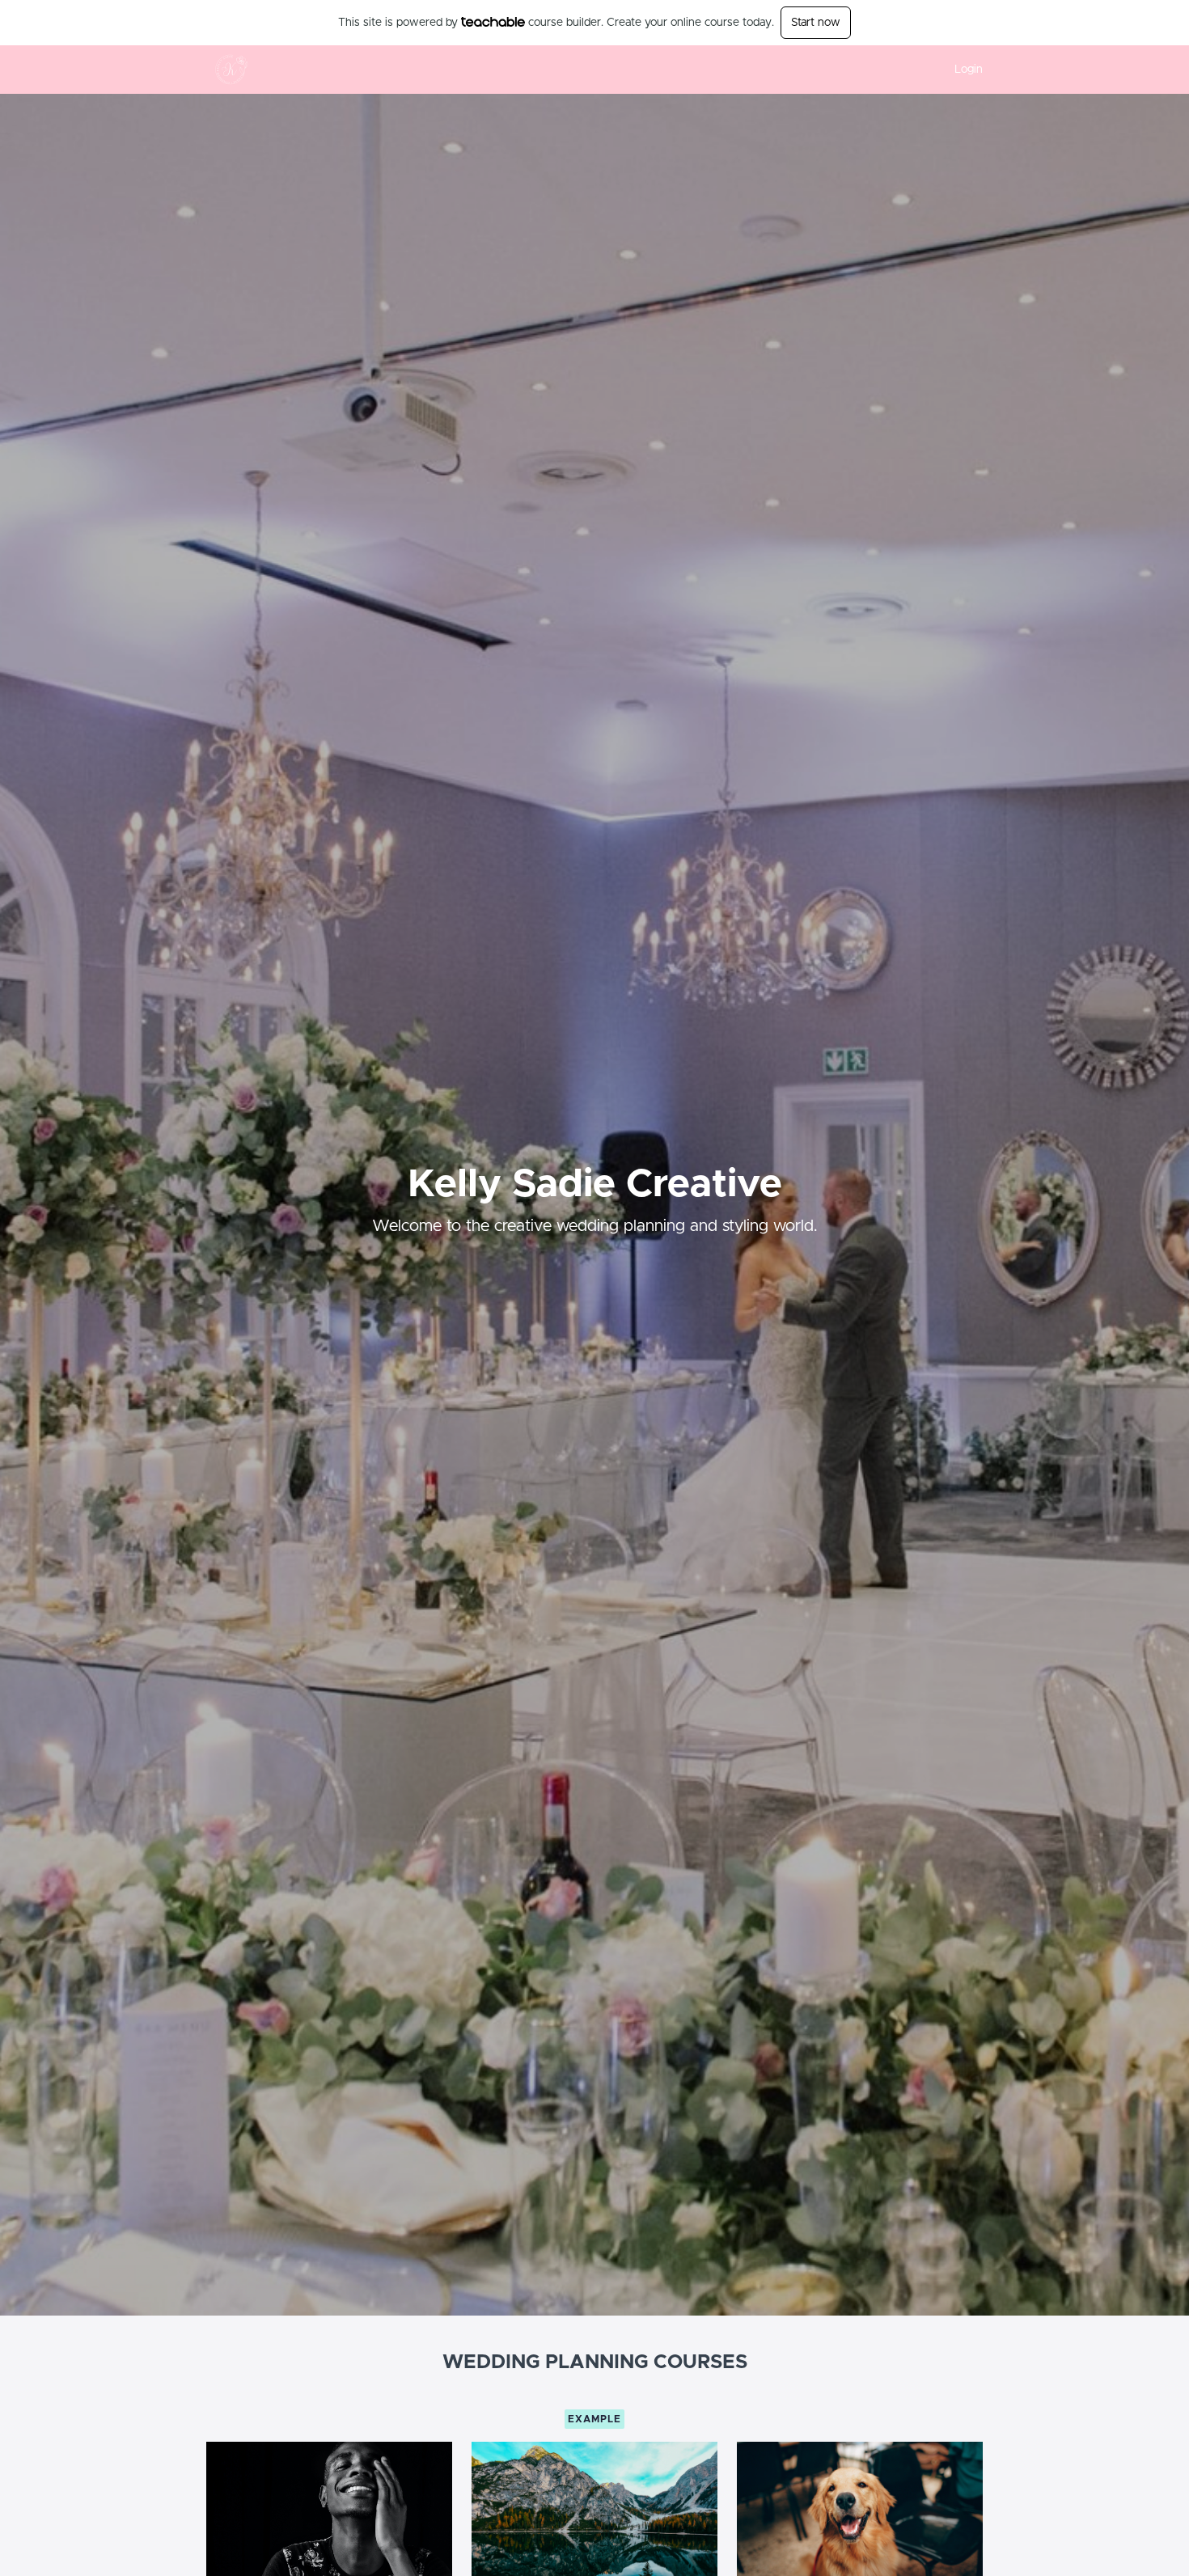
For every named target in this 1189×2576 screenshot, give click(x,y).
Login (969, 70)
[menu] (962, 70)
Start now (816, 23)
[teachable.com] (493, 22)
